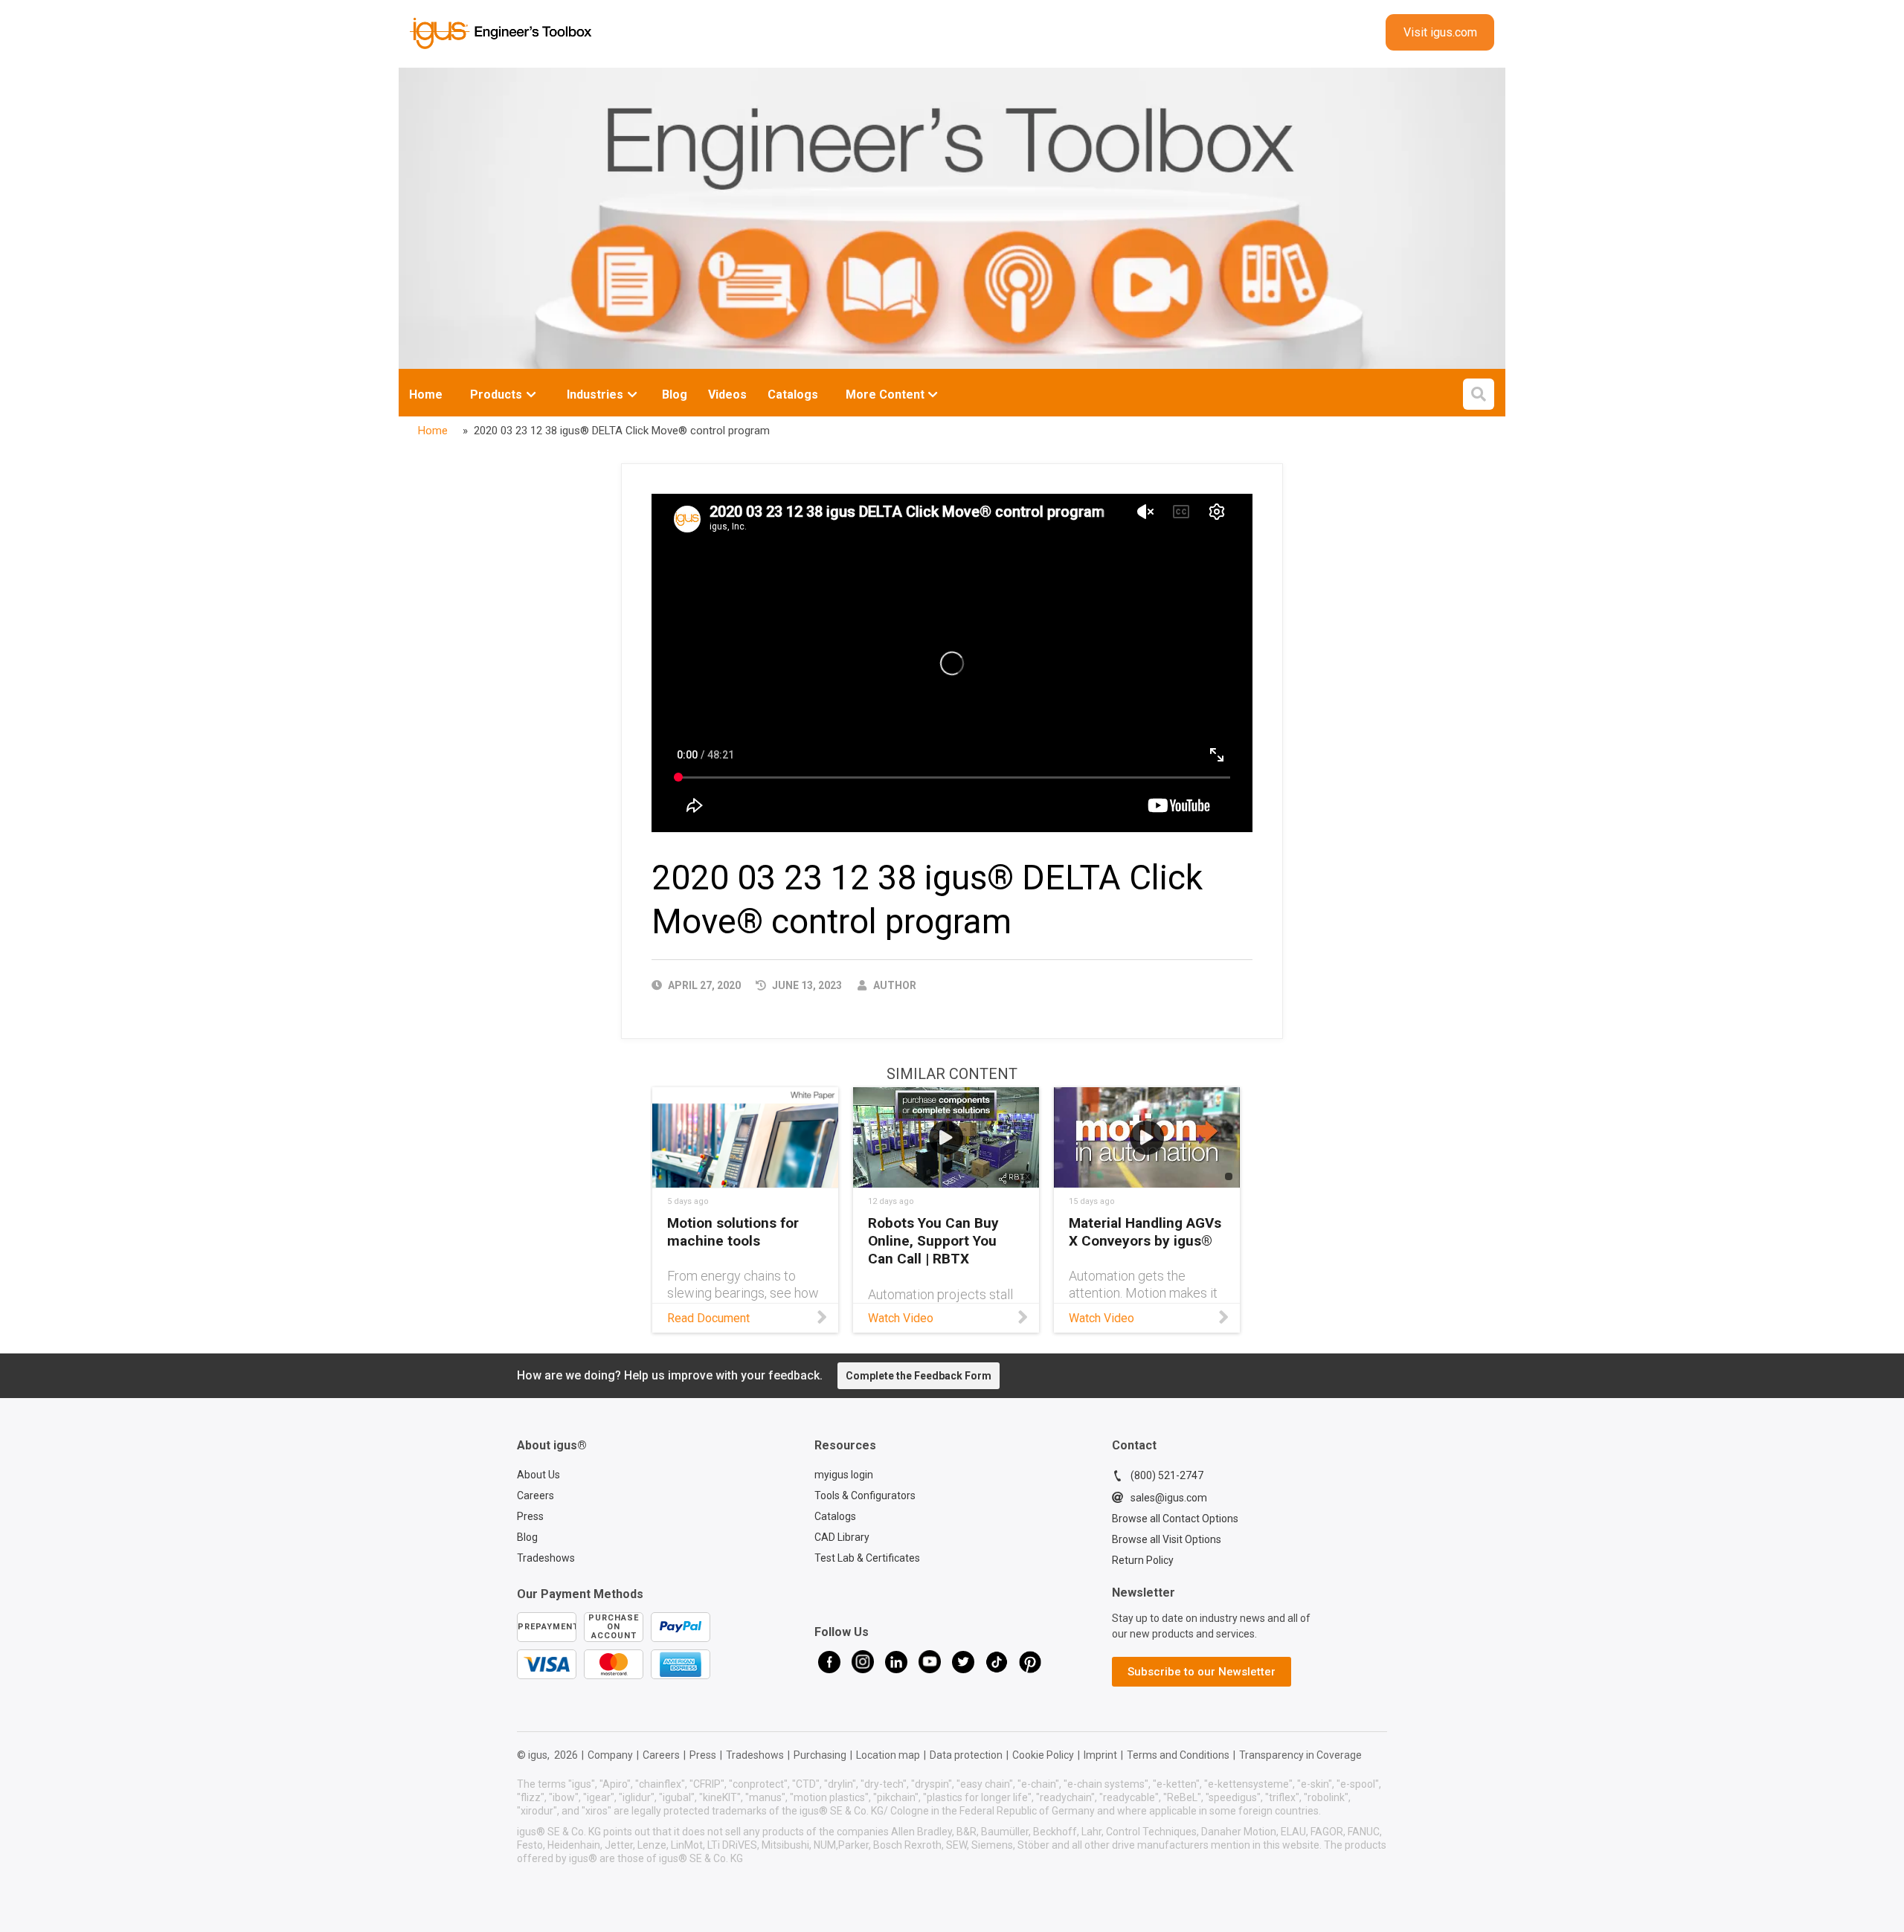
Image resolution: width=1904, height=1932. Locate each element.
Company (610, 1755)
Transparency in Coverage (1300, 1755)
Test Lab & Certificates (867, 1558)
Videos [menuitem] (727, 395)
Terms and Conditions (1178, 1755)
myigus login (844, 1475)
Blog (527, 1537)
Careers (535, 1495)
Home (426, 395)
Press (530, 1516)
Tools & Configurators (865, 1495)
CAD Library (842, 1537)
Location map (888, 1755)
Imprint (1100, 1755)
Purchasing (820, 1755)
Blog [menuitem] (675, 395)
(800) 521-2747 (1167, 1475)
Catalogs (835, 1516)
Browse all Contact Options (1175, 1519)
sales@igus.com (1169, 1498)
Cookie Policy (1043, 1755)
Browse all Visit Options (1167, 1539)
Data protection (966, 1755)
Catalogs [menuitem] (793, 395)
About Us (538, 1475)
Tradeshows (546, 1558)
